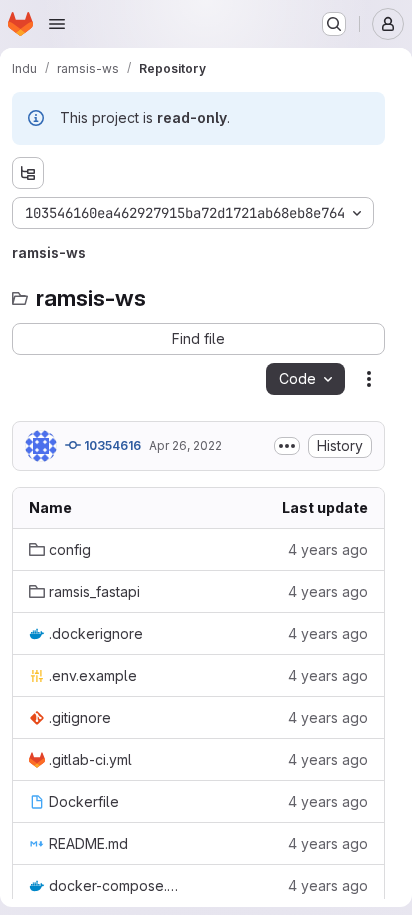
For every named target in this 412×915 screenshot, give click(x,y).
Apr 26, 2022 (185, 445)
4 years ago (328, 549)
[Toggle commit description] (287, 446)
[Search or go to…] (334, 24)
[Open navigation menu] (57, 24)
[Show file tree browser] (28, 173)
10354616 (111, 445)
